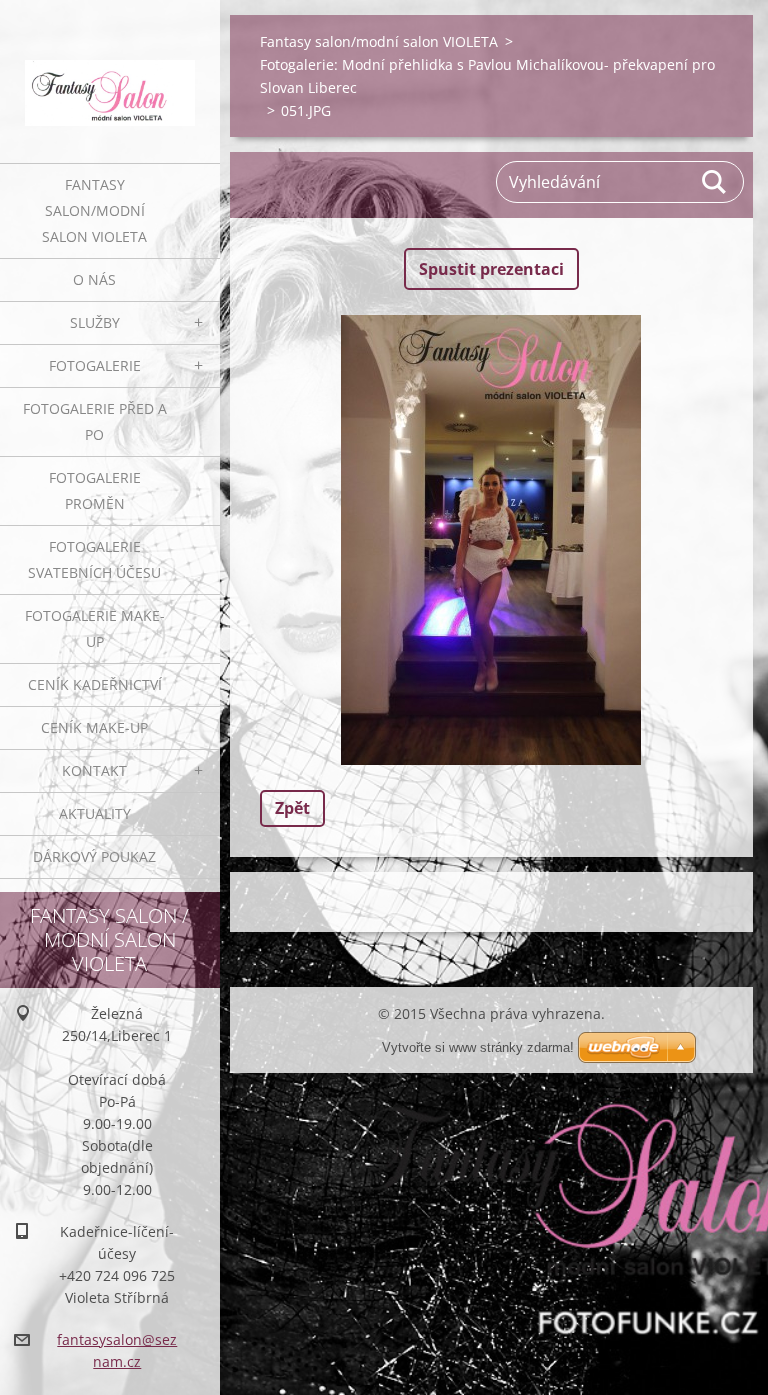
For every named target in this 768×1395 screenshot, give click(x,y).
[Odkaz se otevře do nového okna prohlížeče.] (491, 540)
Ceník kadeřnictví (95, 684)
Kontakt (94, 770)
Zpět (292, 808)
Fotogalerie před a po (95, 421)
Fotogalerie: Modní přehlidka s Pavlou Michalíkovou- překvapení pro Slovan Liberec (487, 76)
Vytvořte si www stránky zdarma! (478, 1047)
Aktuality (95, 813)
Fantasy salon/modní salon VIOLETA (94, 210)
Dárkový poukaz (94, 856)
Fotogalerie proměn (95, 490)
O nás (94, 279)
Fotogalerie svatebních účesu (94, 559)
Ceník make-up (94, 727)
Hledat (715, 182)
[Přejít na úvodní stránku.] (110, 69)
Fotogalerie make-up (95, 628)
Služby (95, 322)
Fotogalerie (95, 365)
